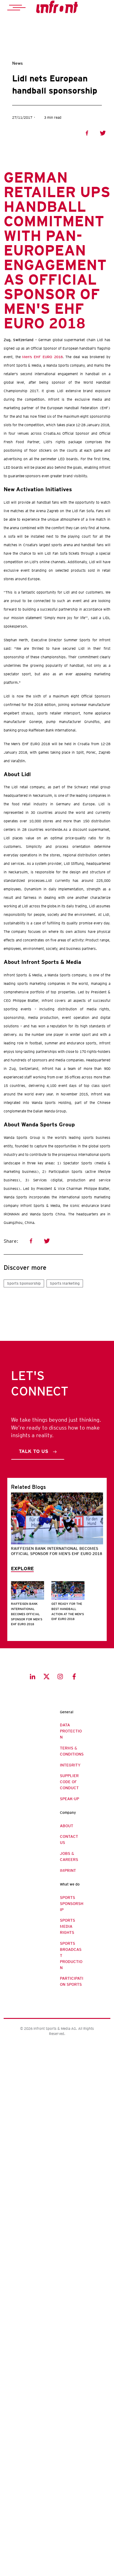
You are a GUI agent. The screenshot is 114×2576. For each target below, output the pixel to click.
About (67, 1826)
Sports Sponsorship (24, 1283)
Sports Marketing (65, 1283)
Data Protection (71, 1731)
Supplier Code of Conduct (69, 1782)
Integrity (70, 1765)
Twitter (103, 133)
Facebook (87, 133)
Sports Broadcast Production (71, 1956)
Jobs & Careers (69, 1857)
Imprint (68, 1870)
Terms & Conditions (72, 1751)
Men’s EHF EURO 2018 (42, 357)
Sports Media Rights (67, 1926)
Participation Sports (72, 1981)
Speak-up (69, 1799)
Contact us (69, 1840)
